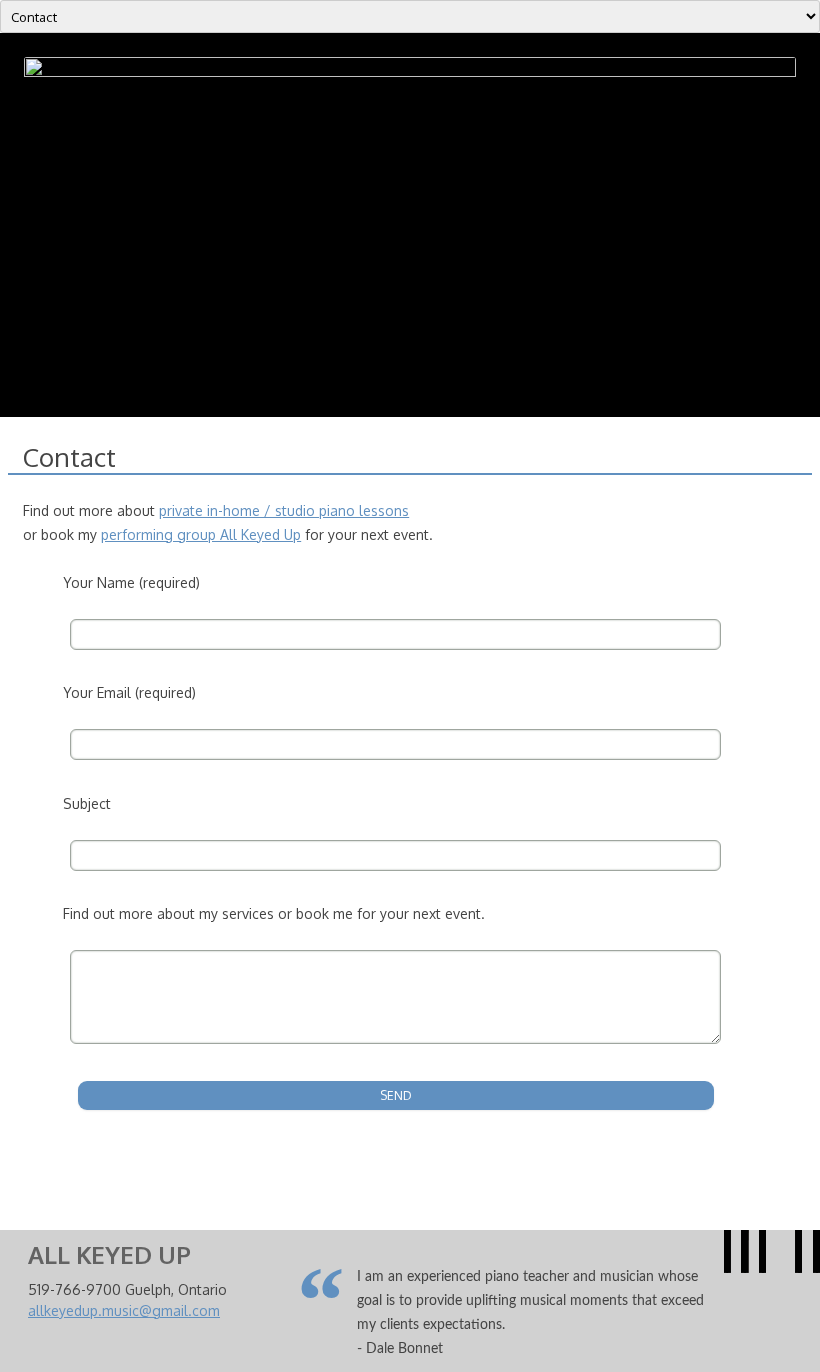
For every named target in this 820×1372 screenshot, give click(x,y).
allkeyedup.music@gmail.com (124, 1310)
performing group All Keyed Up (201, 534)
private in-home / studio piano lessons (284, 510)
